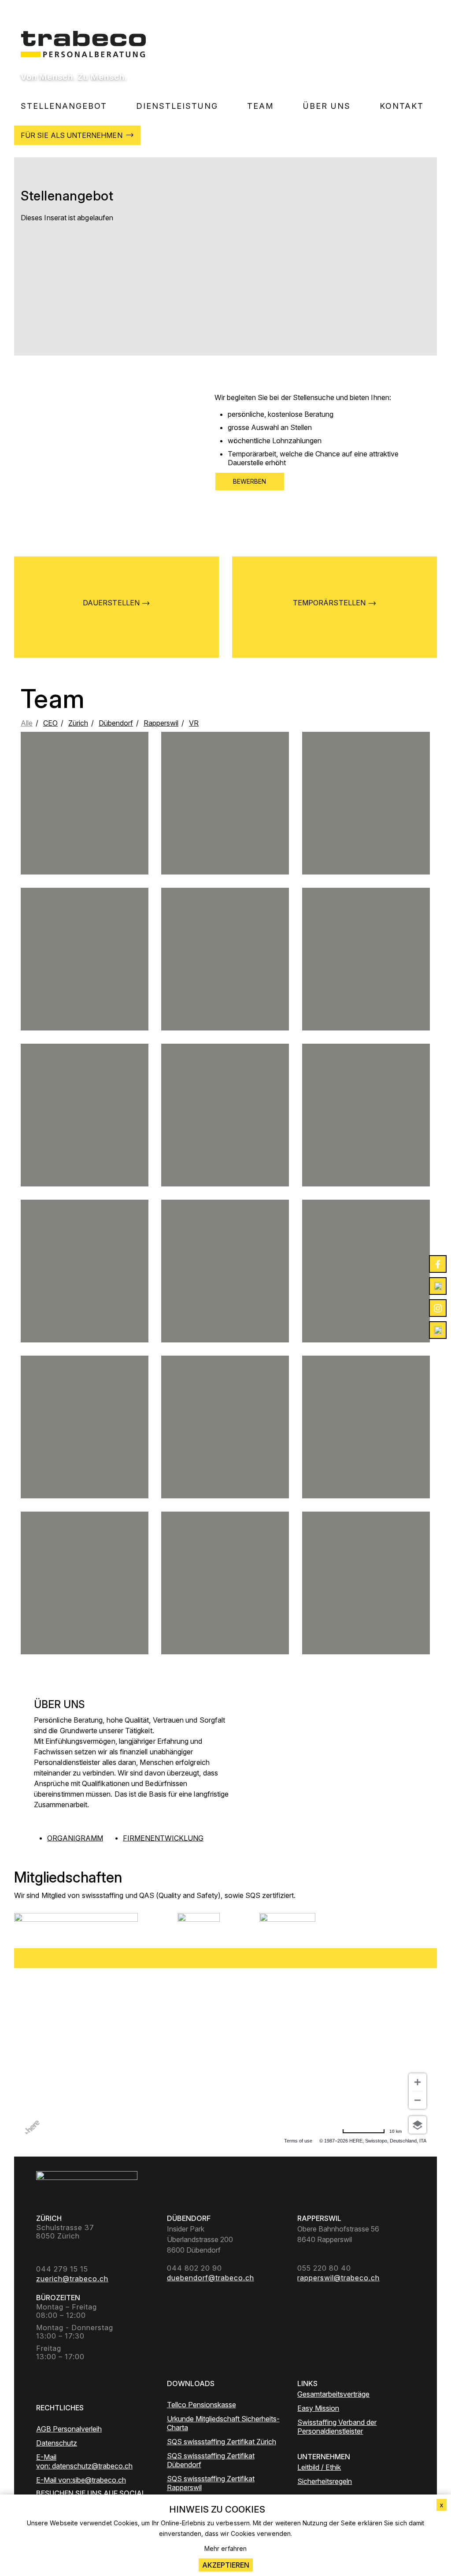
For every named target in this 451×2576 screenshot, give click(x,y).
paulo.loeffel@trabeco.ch (366, 1298)
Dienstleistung (177, 106)
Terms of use (298, 2141)
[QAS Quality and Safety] (199, 1924)
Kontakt (402, 106)
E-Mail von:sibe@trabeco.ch (81, 2480)
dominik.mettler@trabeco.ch (366, 827)
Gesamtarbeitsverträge (333, 2394)
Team (261, 106)
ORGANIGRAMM (75, 1838)
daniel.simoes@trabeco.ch (225, 1139)
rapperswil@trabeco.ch (225, 1291)
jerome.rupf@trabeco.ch (85, 819)
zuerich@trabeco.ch (366, 979)
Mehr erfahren (225, 2548)
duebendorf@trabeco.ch (366, 1139)
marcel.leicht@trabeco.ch (225, 979)
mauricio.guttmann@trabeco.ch (85, 1454)
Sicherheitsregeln (325, 2481)
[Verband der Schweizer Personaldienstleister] (76, 1924)
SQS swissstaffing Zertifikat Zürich (222, 2442)
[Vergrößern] (418, 2082)
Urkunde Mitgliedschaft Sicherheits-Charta (223, 2423)
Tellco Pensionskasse (201, 2405)
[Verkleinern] (418, 2100)
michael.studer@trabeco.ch (225, 830)
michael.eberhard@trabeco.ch (84, 1291)
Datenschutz (57, 2443)
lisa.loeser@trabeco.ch (85, 983)
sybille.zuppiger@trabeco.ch (225, 1454)
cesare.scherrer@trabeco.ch (366, 1443)
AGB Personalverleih (69, 2429)
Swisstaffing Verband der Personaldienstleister (337, 2427)
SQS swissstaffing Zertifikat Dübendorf (211, 2460)
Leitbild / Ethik (319, 2467)
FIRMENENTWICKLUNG (163, 1838)
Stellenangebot (64, 106)
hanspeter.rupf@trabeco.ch (85, 1599)
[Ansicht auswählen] (418, 2125)
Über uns (327, 106)
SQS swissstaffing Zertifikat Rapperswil (211, 2483)
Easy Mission (318, 2408)
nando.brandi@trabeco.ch (85, 1142)
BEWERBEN (250, 481)
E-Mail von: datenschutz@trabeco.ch (84, 2461)
